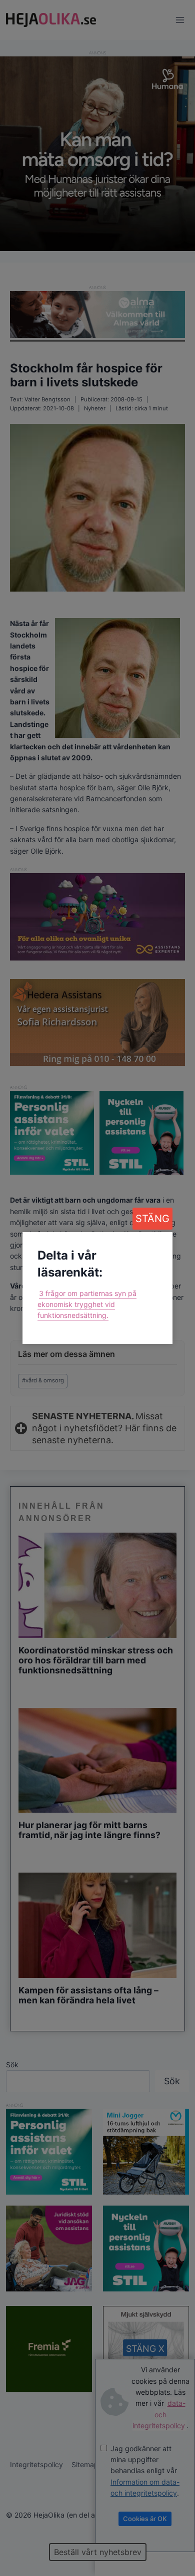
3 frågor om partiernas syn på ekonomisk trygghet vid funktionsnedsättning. (87, 1304)
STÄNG (152, 1219)
